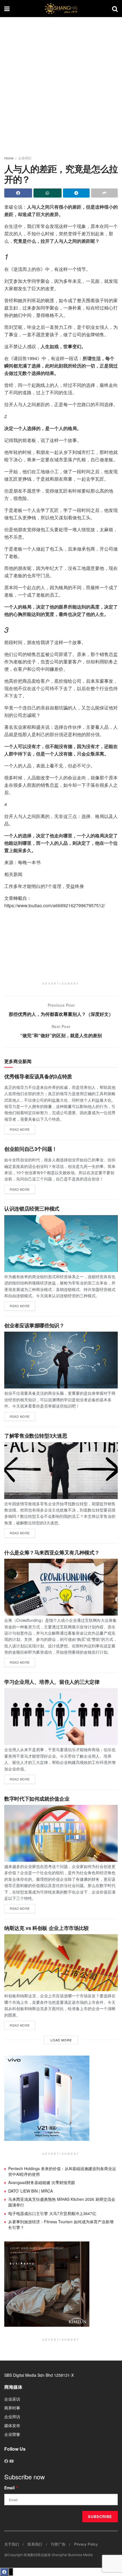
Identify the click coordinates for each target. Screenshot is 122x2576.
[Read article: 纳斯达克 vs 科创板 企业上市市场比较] (61, 1963)
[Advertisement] (61, 84)
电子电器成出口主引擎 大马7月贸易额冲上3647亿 (52, 2213)
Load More (61, 2040)
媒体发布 (12, 2425)
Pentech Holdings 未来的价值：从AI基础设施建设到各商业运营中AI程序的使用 (62, 2171)
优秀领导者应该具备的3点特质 (38, 1076)
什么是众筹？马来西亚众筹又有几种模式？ (52, 1552)
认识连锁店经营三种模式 (32, 1209)
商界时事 (12, 2408)
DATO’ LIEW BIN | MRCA (30, 2191)
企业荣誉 (12, 2434)
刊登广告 (58, 2544)
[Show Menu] (7, 9)
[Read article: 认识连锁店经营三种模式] (61, 1244)
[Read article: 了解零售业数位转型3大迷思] (61, 1471)
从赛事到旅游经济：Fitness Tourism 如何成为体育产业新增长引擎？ (61, 2224)
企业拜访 (12, 2417)
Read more (22, 1128)
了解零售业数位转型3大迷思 (36, 1436)
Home (9, 158)
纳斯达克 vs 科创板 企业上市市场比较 (47, 1928)
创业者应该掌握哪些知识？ (34, 1325)
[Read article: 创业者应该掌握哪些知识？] (61, 1360)
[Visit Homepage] (61, 9)
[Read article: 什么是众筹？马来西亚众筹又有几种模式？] (61, 1587)
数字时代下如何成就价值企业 (37, 1799)
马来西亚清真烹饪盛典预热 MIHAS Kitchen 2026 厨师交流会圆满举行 (62, 2202)
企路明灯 (25, 158)
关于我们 (12, 2544)
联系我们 (35, 2544)
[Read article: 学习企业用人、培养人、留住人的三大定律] (61, 1716)
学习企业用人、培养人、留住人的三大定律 (52, 1682)
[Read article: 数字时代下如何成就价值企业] (61, 1833)
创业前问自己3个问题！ (31, 1149)
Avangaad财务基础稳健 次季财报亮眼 (42, 2182)
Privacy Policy (86, 2544)
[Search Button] (115, 9)
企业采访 (12, 2399)
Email (11, 2488)
